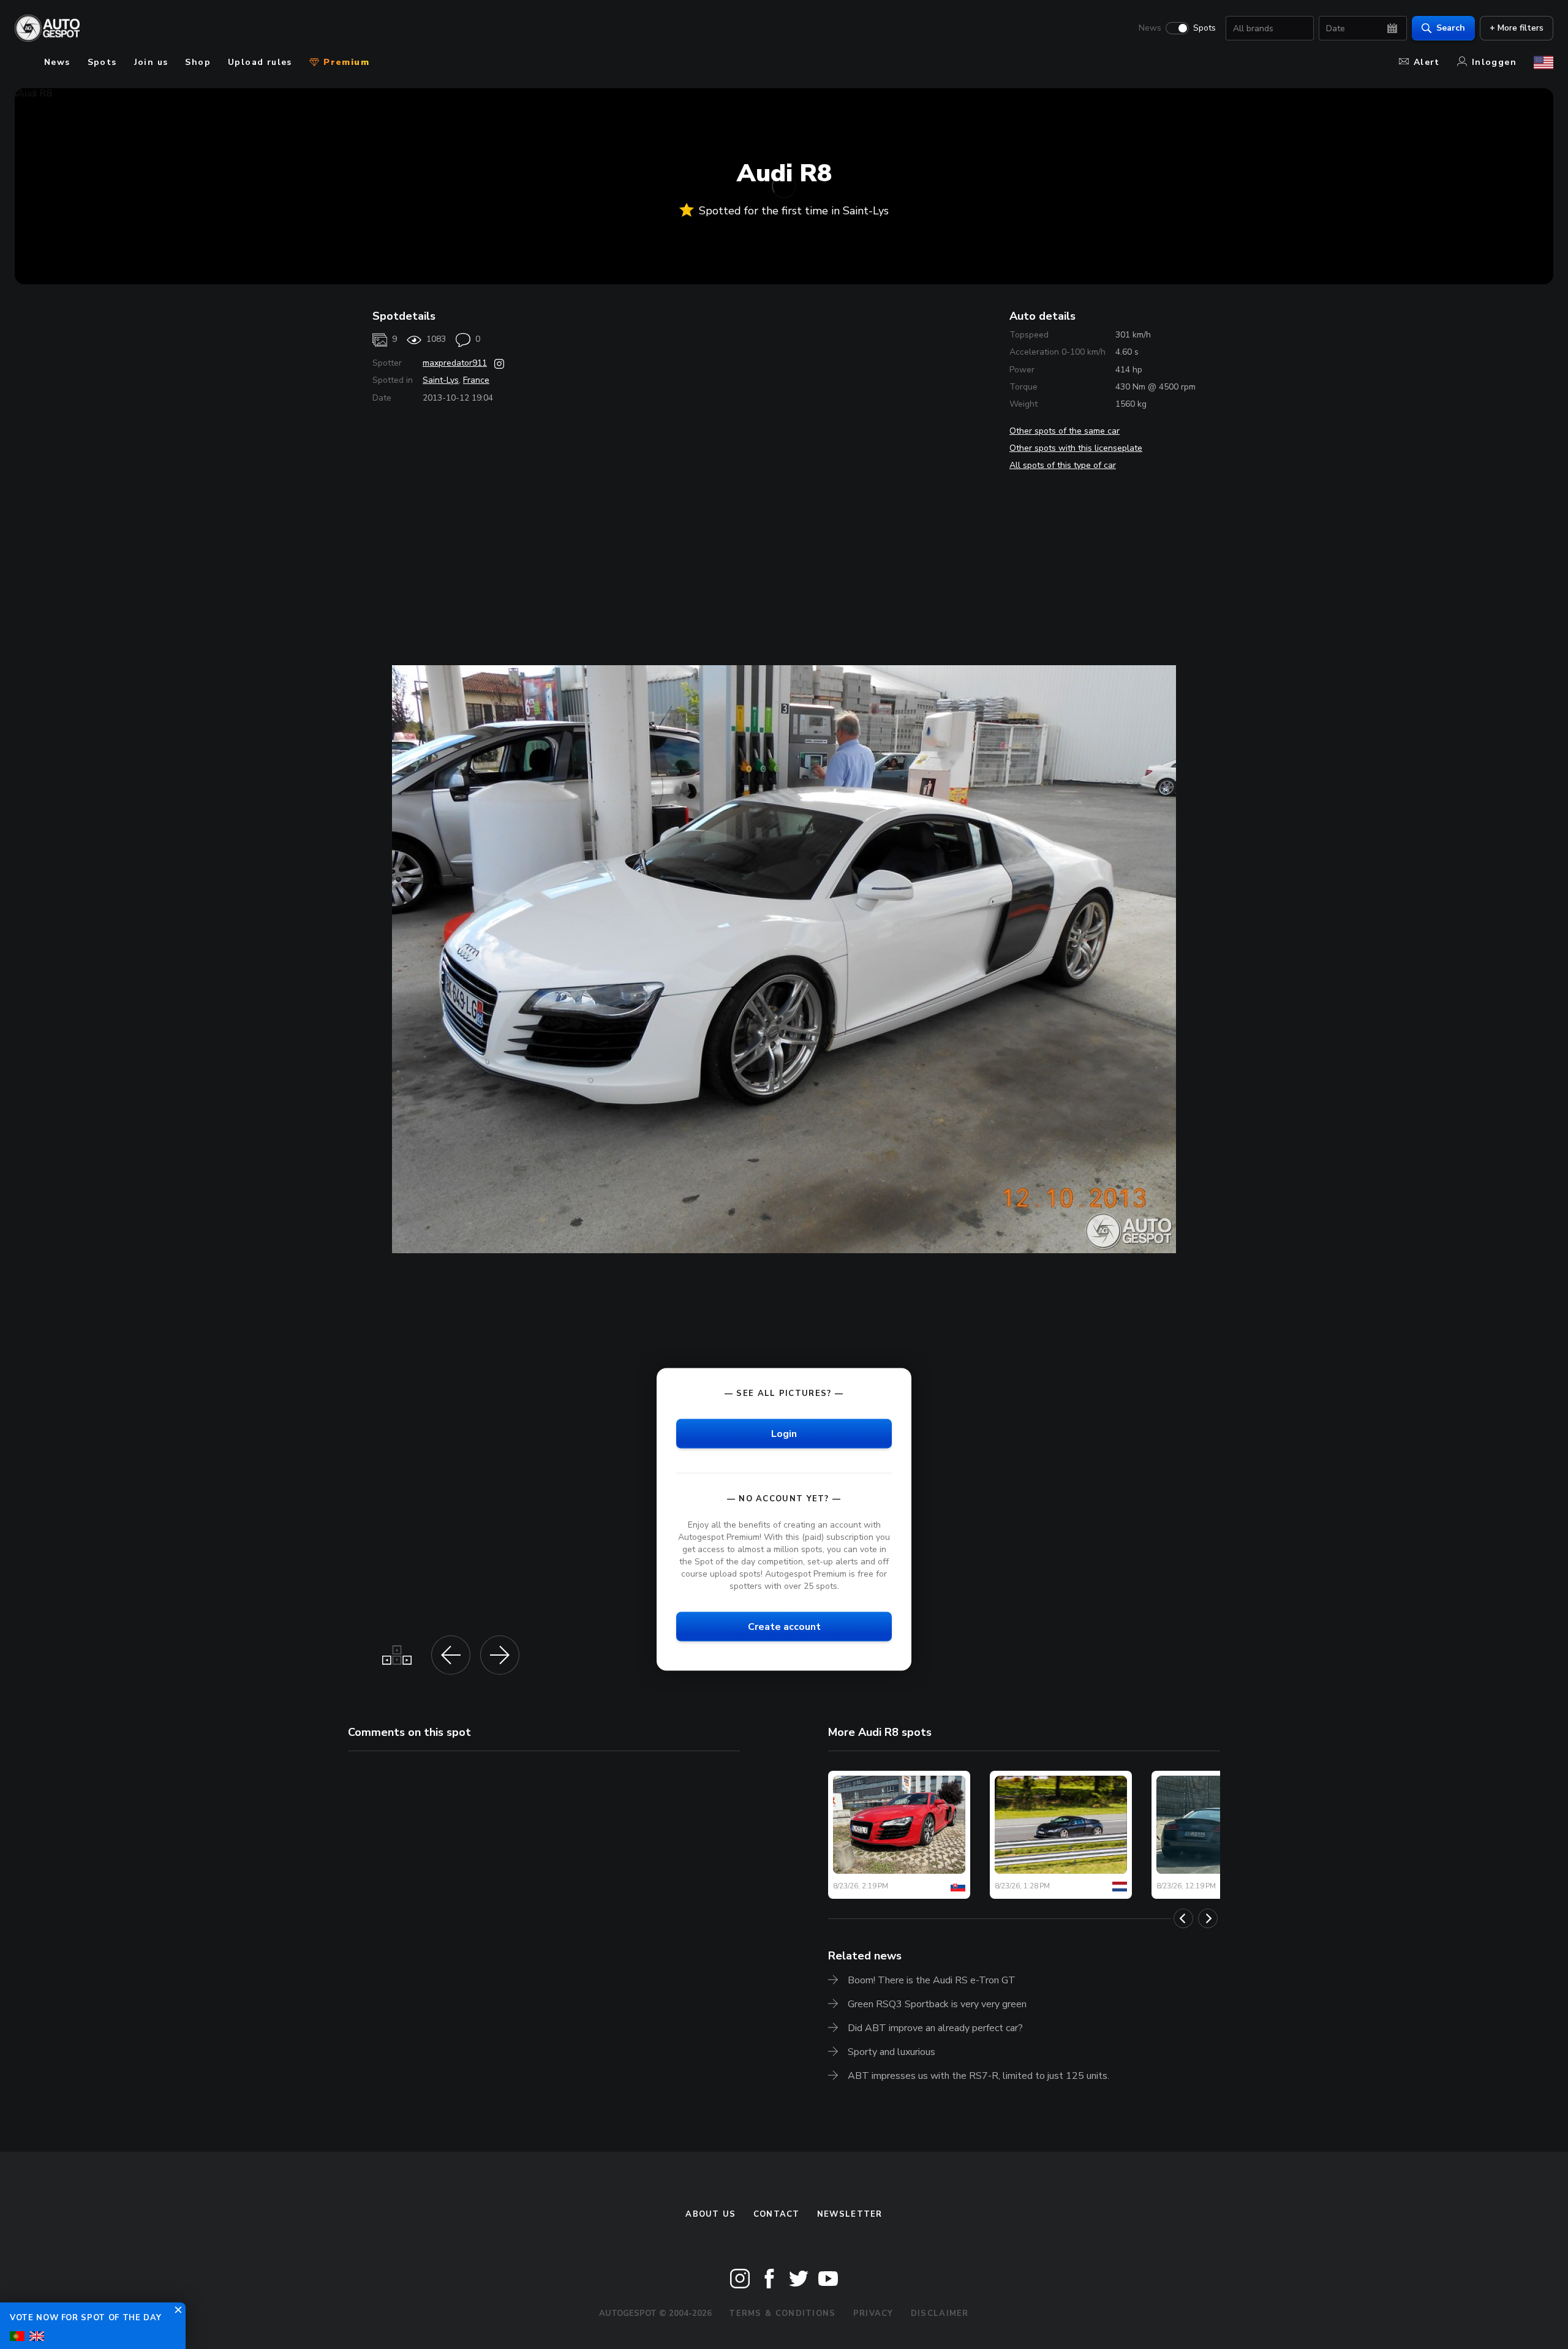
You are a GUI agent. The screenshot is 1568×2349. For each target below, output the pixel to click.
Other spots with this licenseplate (1076, 448)
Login (784, 1433)
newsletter (850, 2214)
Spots (1204, 28)
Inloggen (1494, 62)
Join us (151, 62)
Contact (777, 2214)
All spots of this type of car (1063, 465)
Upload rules (260, 62)
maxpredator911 (455, 363)
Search (1451, 28)
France (476, 380)
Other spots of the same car (1065, 431)
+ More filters (1517, 28)
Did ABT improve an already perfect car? (935, 2028)
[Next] (1208, 1918)
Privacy (873, 2313)
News (1150, 28)
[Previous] (1183, 1918)
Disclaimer (940, 2313)
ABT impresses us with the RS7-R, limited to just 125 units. (978, 2076)
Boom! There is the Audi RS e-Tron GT (932, 1980)
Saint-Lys (441, 380)
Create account (784, 1627)
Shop (198, 62)
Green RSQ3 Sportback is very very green (937, 2004)
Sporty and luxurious (891, 2052)
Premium (345, 62)
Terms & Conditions (782, 2313)
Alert (1427, 62)
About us (710, 2214)
